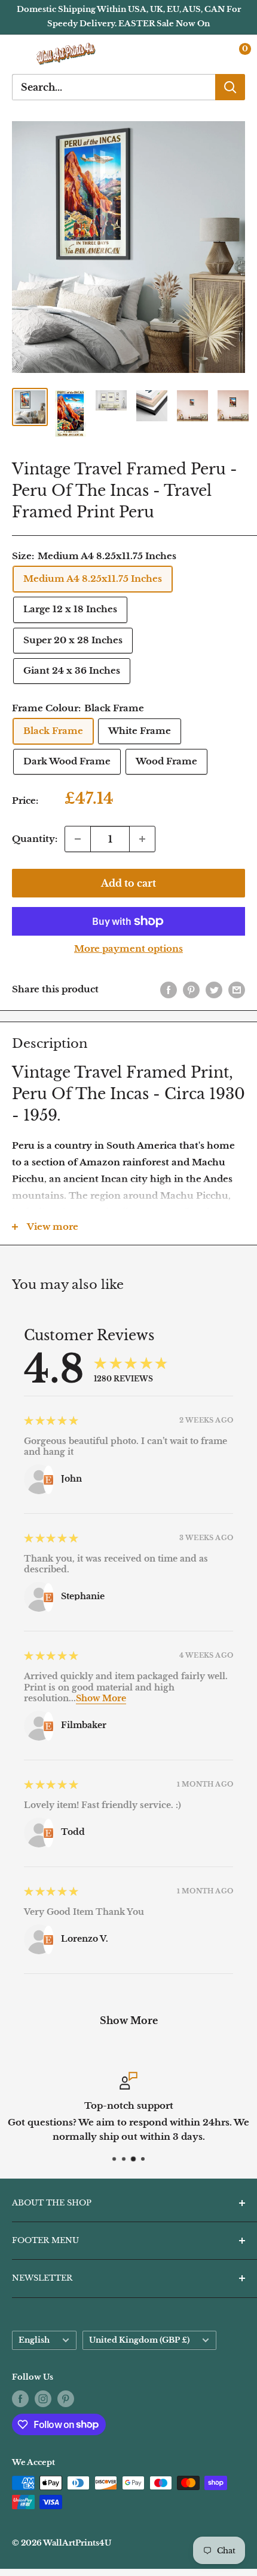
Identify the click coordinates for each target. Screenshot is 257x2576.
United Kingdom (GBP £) (139, 2340)
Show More (101, 1698)
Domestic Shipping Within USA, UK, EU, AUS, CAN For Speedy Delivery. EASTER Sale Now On (129, 16)
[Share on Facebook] (169, 990)
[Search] (230, 87)
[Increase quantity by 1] (142, 839)
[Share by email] (237, 990)
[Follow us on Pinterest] (66, 2399)
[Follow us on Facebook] (20, 2399)
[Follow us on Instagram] (43, 2399)
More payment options (128, 948)
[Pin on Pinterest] (191, 990)
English (34, 2340)
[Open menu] (18, 54)
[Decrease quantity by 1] (78, 839)
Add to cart (128, 883)
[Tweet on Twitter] (214, 990)
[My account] (211, 54)
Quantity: (35, 839)
